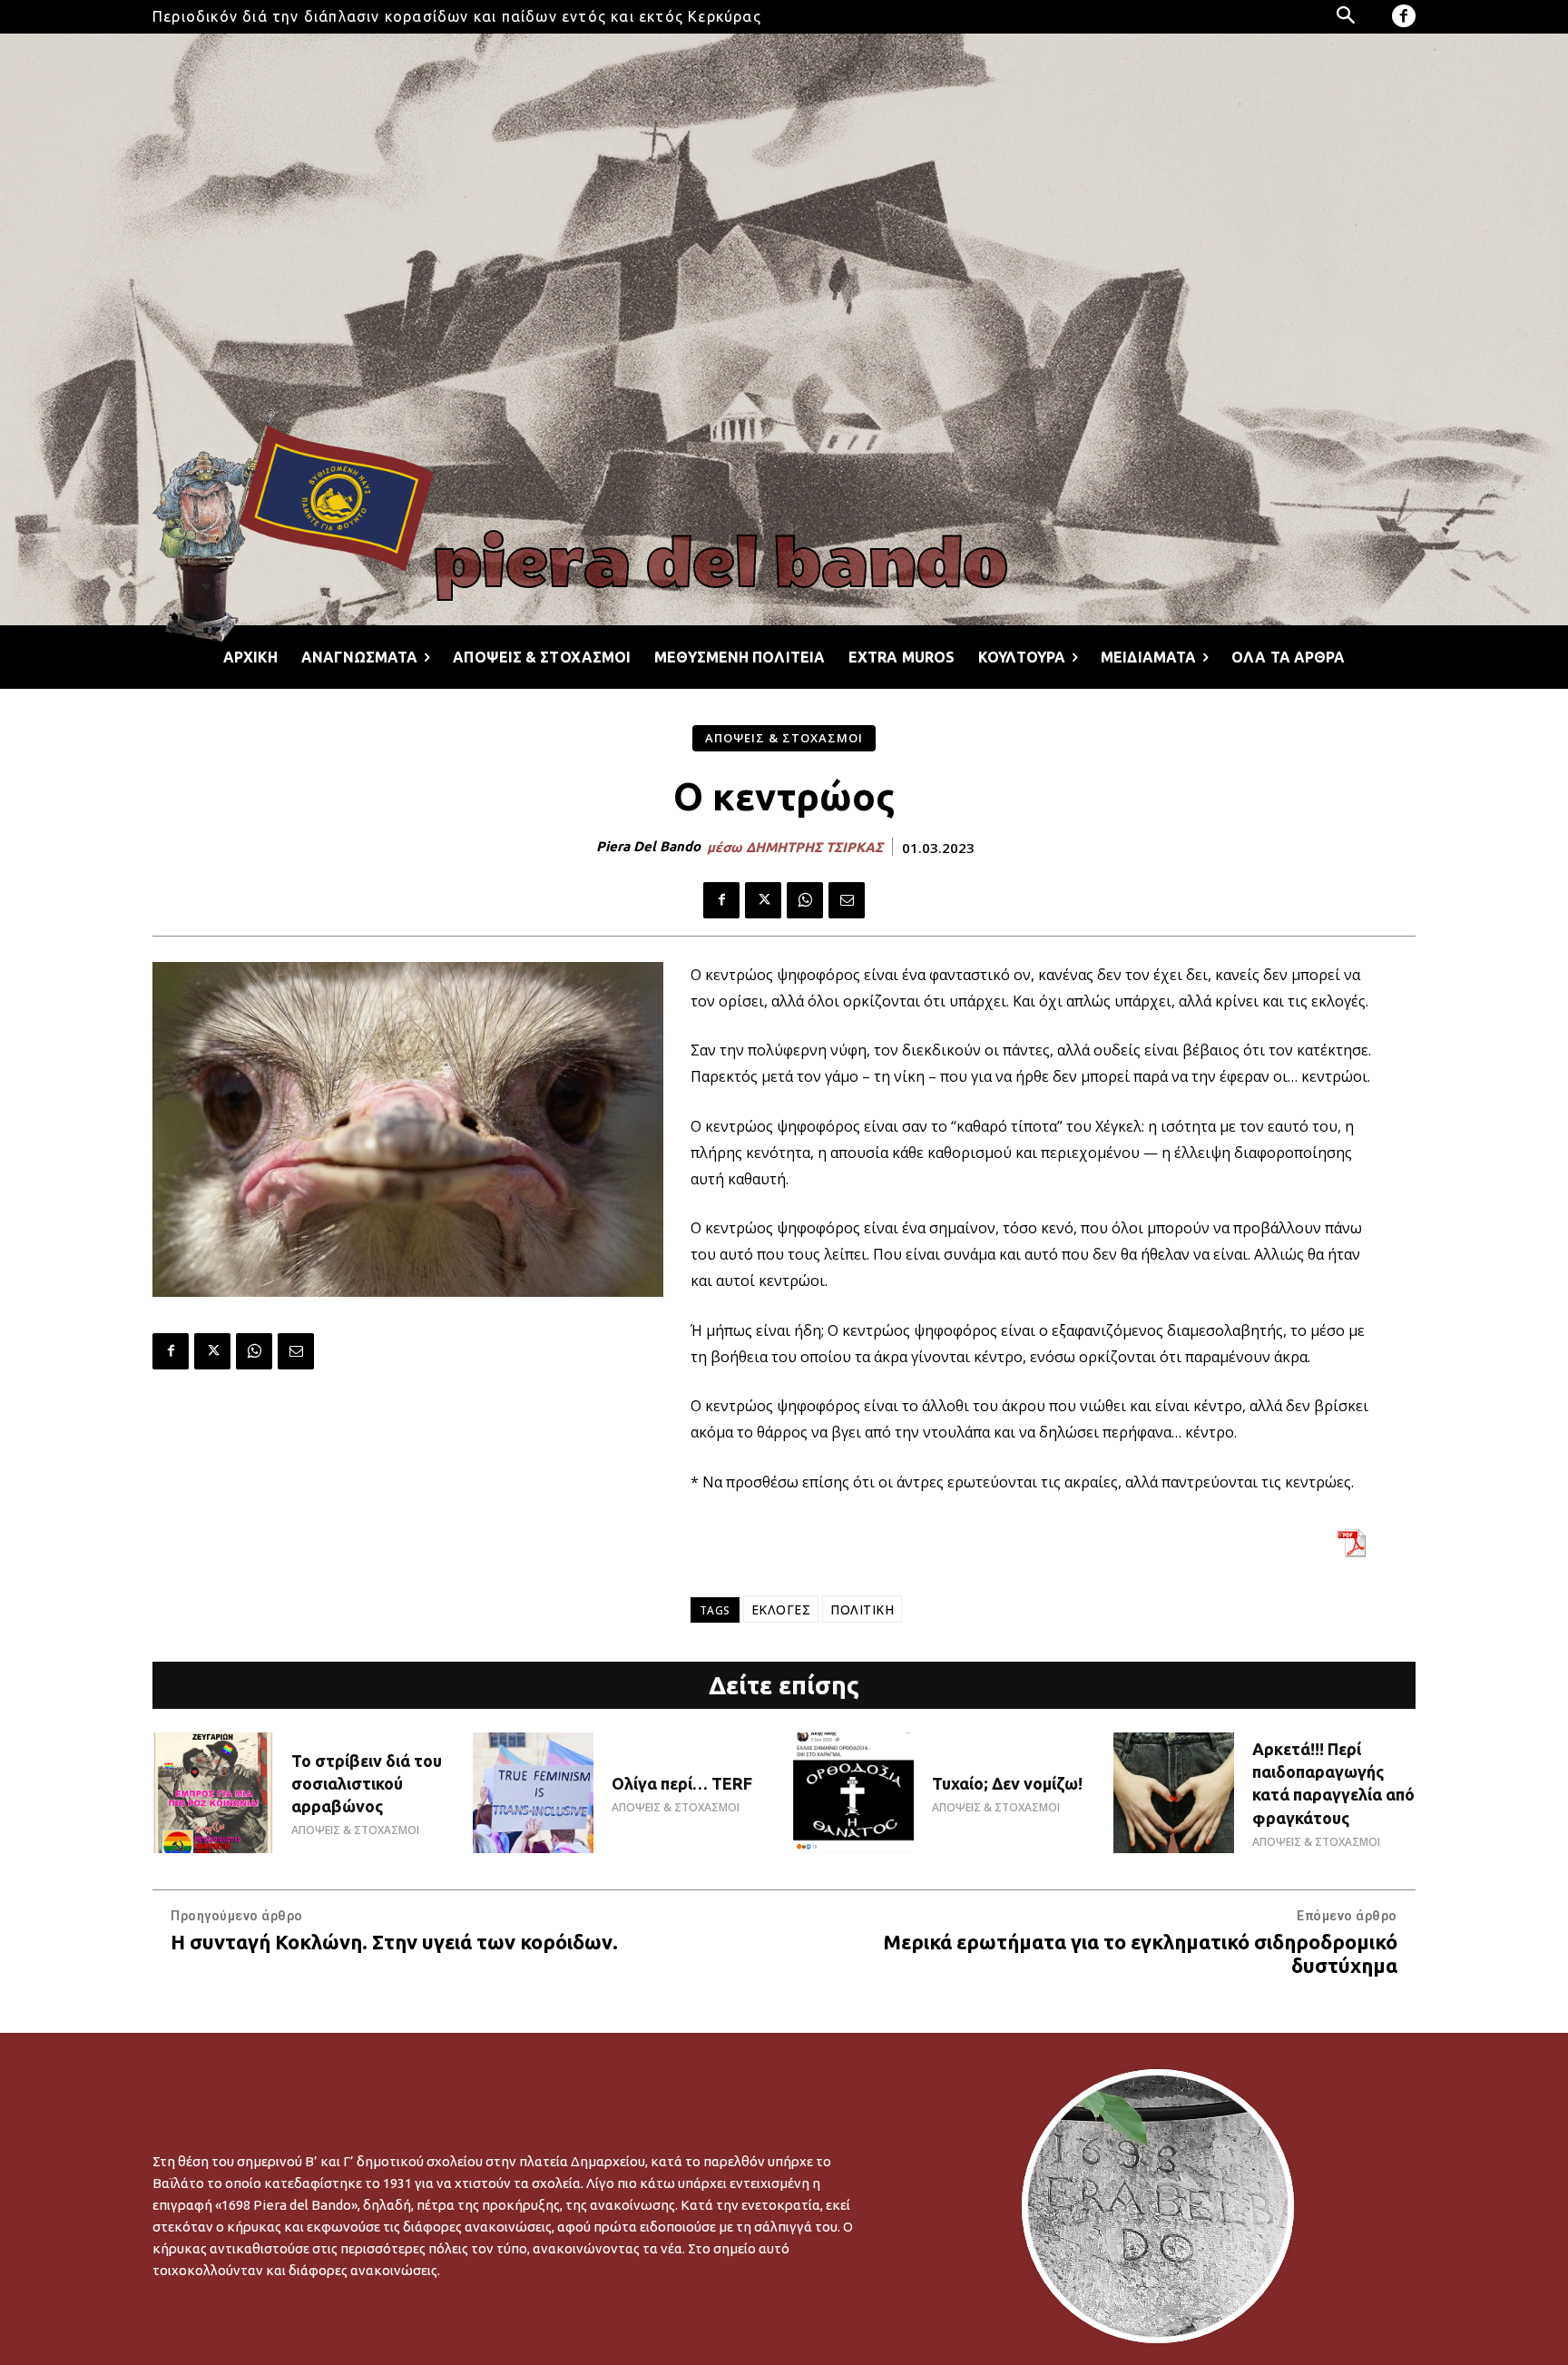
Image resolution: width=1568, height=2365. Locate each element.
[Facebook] (1404, 16)
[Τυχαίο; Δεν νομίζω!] (853, 1793)
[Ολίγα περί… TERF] (533, 1793)
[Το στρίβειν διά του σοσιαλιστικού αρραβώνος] (213, 1793)
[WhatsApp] (805, 900)
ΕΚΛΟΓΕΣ (781, 1609)
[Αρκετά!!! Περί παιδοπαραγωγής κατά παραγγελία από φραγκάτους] (1174, 1793)
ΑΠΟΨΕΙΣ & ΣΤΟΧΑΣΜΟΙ (784, 738)
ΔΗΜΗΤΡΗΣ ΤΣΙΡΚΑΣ (814, 847)
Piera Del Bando (648, 846)
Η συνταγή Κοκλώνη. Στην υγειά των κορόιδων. (394, 1942)
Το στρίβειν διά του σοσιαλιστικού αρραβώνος (367, 1783)
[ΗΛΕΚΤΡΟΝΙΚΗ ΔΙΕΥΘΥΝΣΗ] (847, 900)
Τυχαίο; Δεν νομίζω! (1007, 1783)
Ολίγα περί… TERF (682, 1783)
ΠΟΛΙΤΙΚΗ (862, 1609)
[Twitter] (763, 900)
